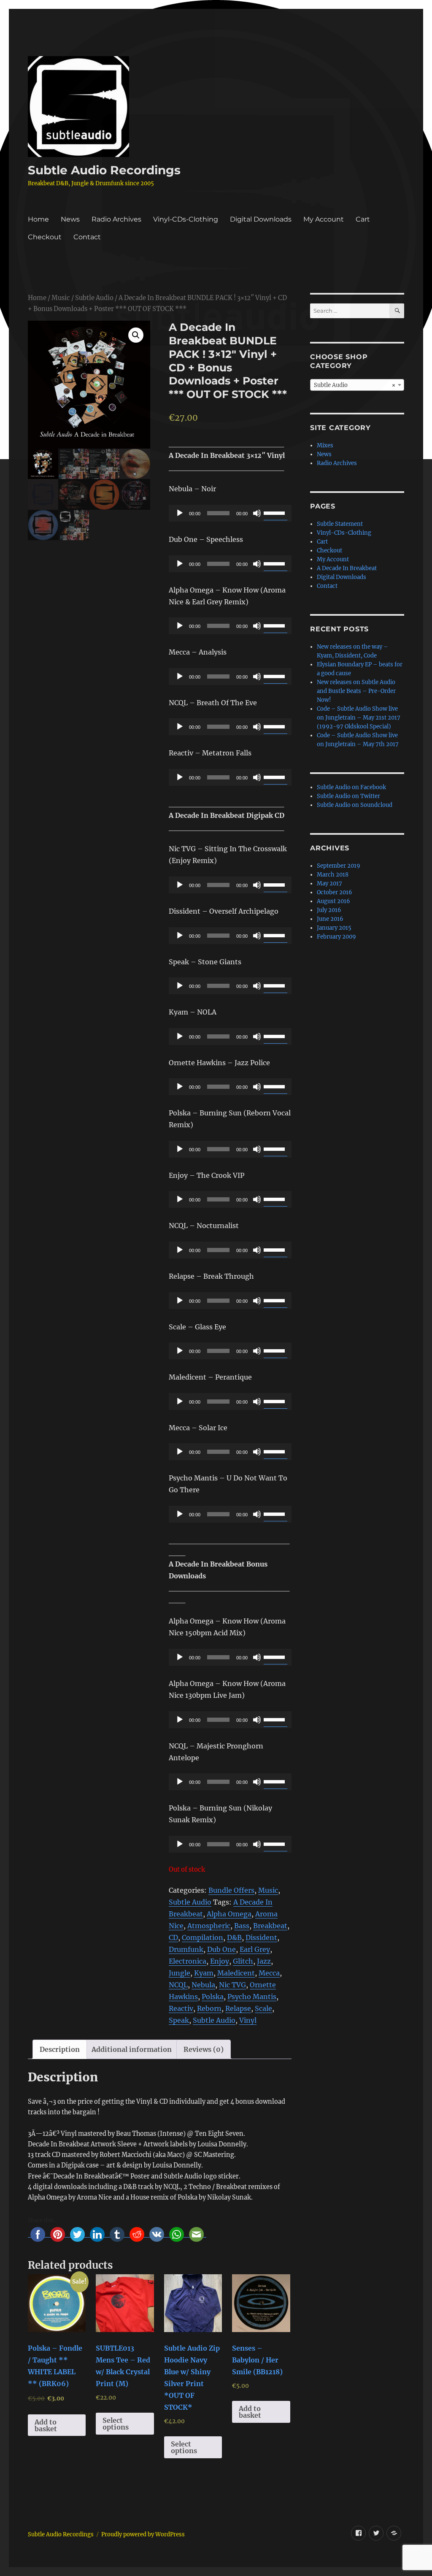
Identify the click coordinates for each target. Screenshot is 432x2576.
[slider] (275, 512)
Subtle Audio (94, 298)
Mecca (269, 1973)
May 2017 (329, 883)
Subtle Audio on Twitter (348, 796)
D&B (234, 1937)
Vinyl (248, 2020)
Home (38, 219)
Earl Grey (255, 1949)
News (70, 219)
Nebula (203, 1985)
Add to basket (46, 2425)
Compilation (202, 1937)
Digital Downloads (261, 219)
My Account (324, 219)
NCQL (178, 1985)
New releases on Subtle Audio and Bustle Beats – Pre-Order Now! (356, 691)
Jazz (264, 1961)
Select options (116, 2424)
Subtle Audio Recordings (104, 170)
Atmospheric (209, 1926)
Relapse (238, 2008)
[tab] (60, 2049)
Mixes (325, 445)
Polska (213, 1997)
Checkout (45, 237)
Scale (263, 2008)
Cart (363, 219)
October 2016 (335, 892)
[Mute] (257, 513)
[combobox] (357, 385)
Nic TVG (232, 1985)
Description (60, 2049)
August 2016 (333, 901)
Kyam (204, 1973)
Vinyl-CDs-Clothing (186, 219)
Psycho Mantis (252, 1997)
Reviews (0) (204, 2049)
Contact (87, 237)
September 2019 (339, 866)
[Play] (180, 513)
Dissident (261, 1937)
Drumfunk (186, 1949)
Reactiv (181, 2008)
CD (173, 1937)
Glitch (243, 1961)
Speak (179, 2020)
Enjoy (220, 1961)
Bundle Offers (231, 1890)
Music (61, 298)
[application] (230, 513)
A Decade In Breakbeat (347, 568)
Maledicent (236, 1973)
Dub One (221, 1949)
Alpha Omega (229, 1914)
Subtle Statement (340, 524)
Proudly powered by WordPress (143, 2534)
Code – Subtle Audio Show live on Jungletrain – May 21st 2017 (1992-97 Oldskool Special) (359, 718)
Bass (242, 1926)
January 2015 (334, 928)
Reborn (209, 2008)
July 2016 (329, 910)
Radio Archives (116, 219)
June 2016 (330, 919)
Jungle (180, 1973)
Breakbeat (270, 1926)
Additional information (132, 2049)
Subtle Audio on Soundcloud (355, 805)
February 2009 (336, 937)
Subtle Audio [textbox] (355, 385)
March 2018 (333, 875)
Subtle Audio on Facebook (351, 787)
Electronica (188, 1961)
